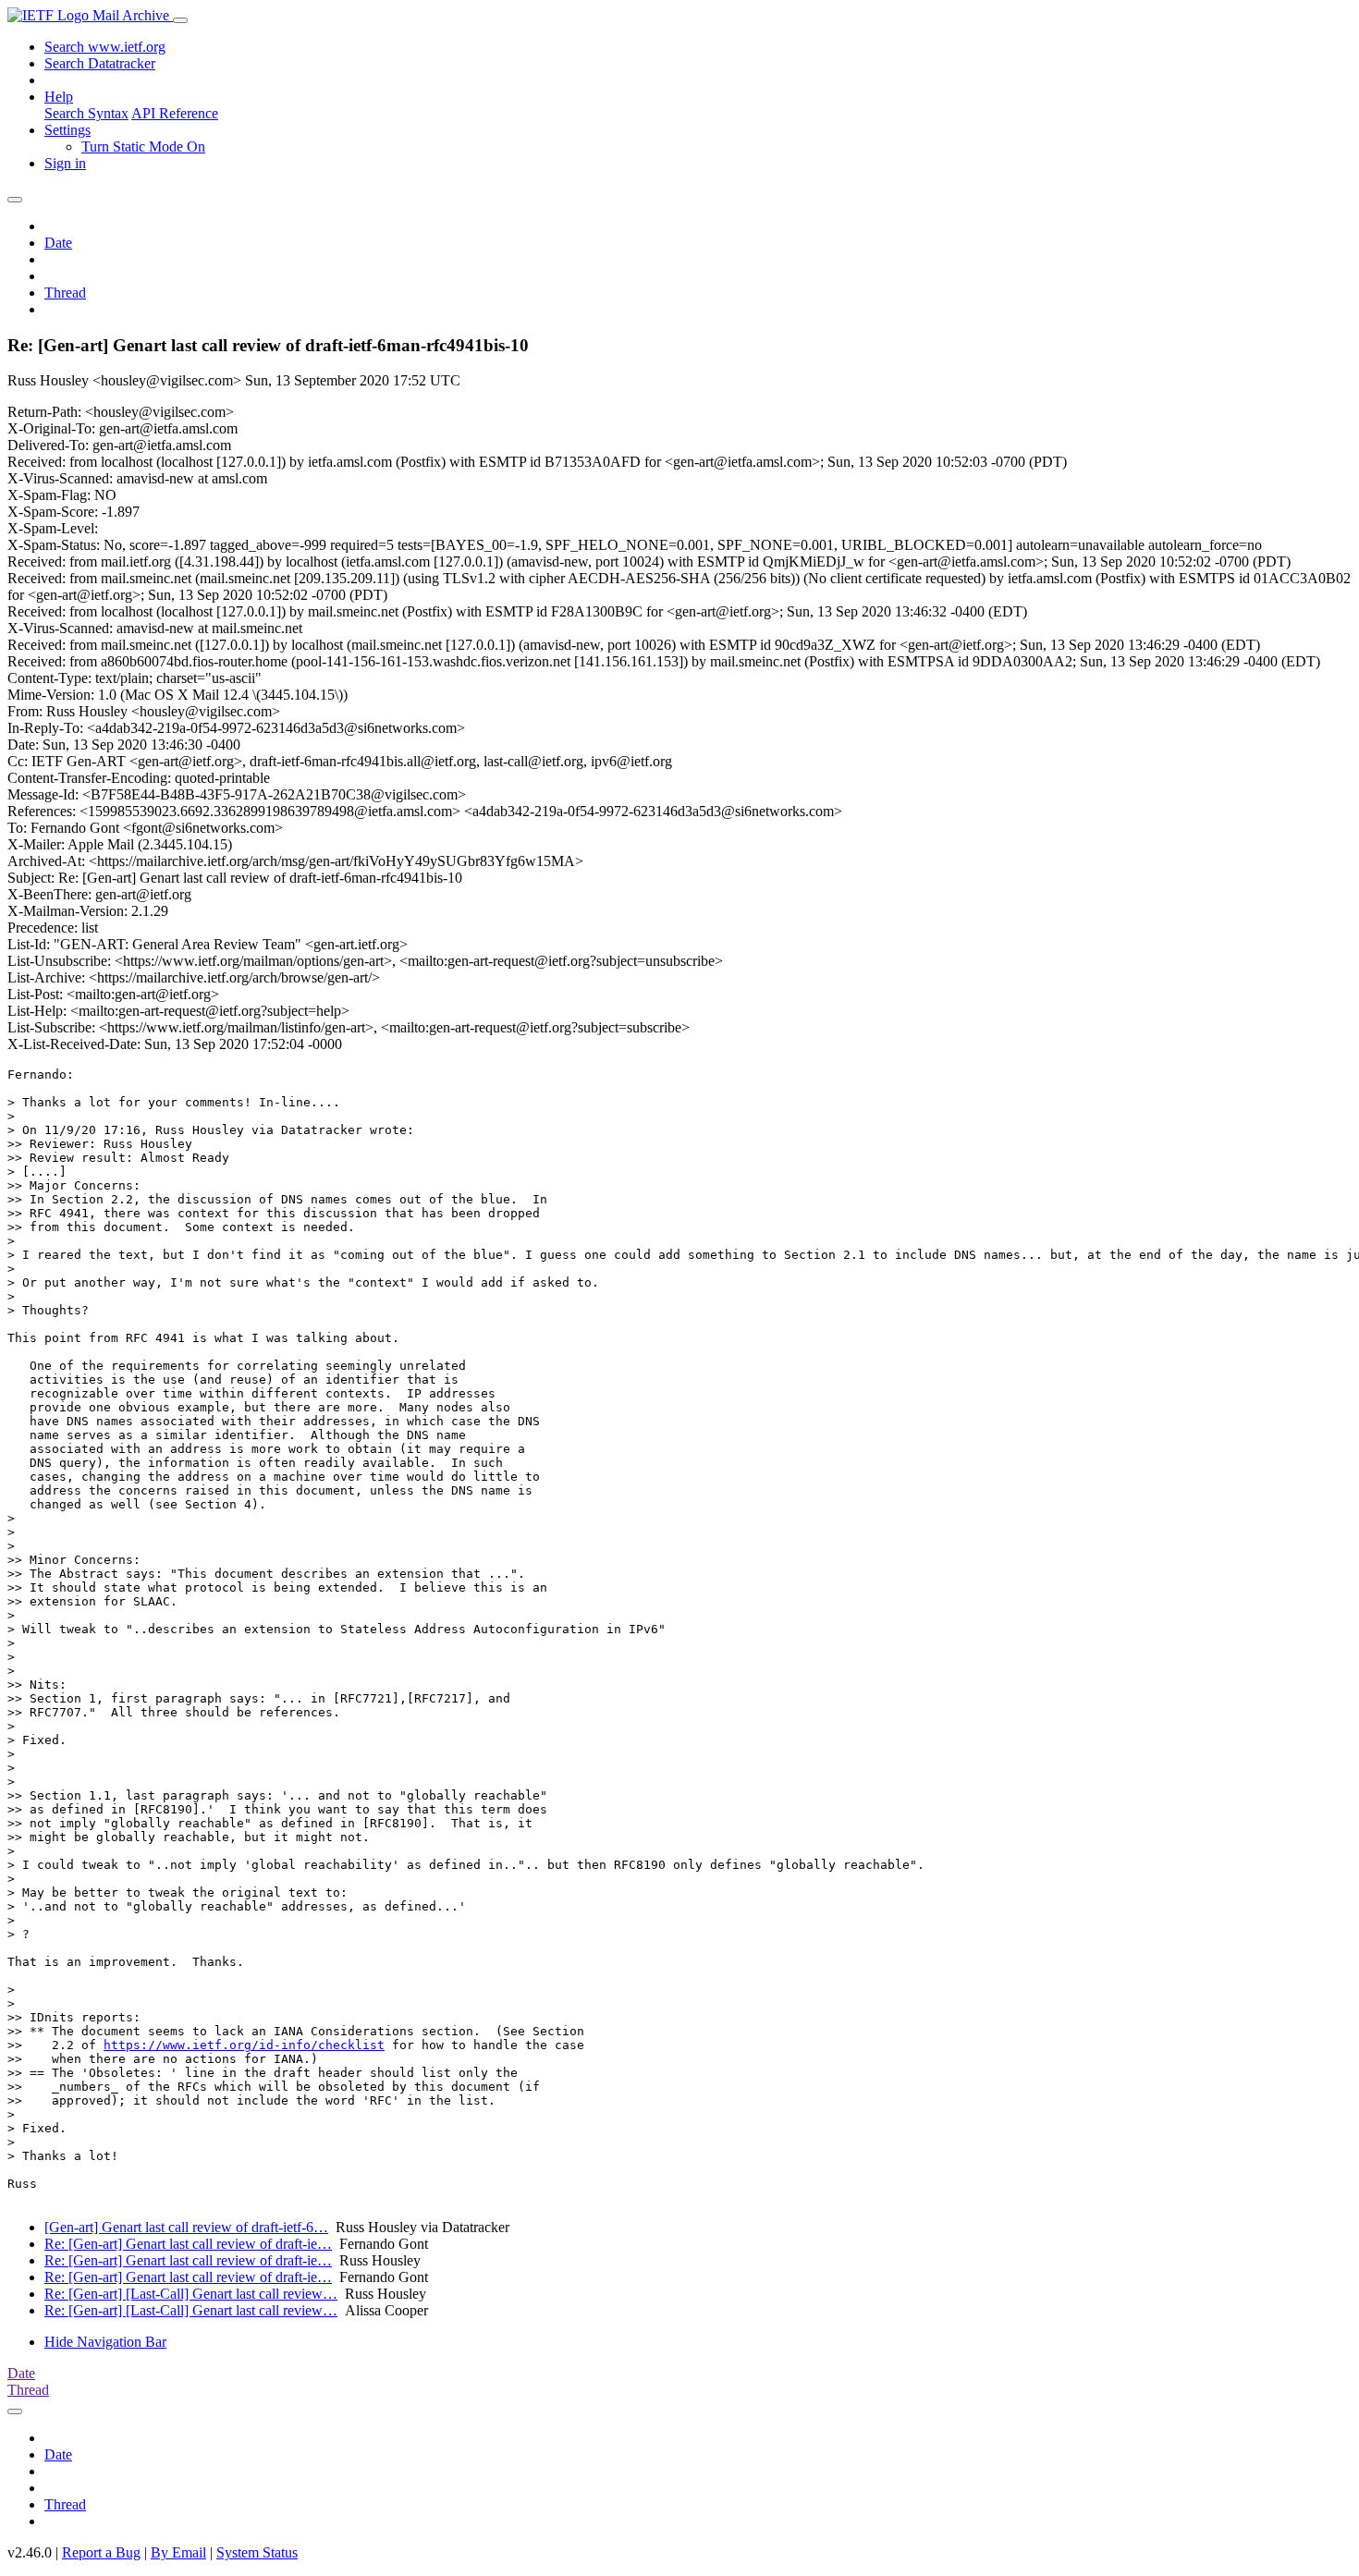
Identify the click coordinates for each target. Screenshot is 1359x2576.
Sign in (65, 163)
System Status (257, 2552)
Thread (65, 293)
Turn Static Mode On (143, 147)
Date (58, 243)
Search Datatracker (100, 63)
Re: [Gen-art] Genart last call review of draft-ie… (188, 2244)
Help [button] (59, 97)
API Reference (175, 113)
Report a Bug (101, 2552)
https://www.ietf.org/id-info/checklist (244, 2045)
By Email (178, 2552)
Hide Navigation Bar (105, 2342)
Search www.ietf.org (105, 47)
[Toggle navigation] (180, 20)
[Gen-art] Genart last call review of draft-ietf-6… (186, 2227)
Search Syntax (86, 113)
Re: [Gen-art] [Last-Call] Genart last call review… (191, 2294)
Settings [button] (67, 130)
